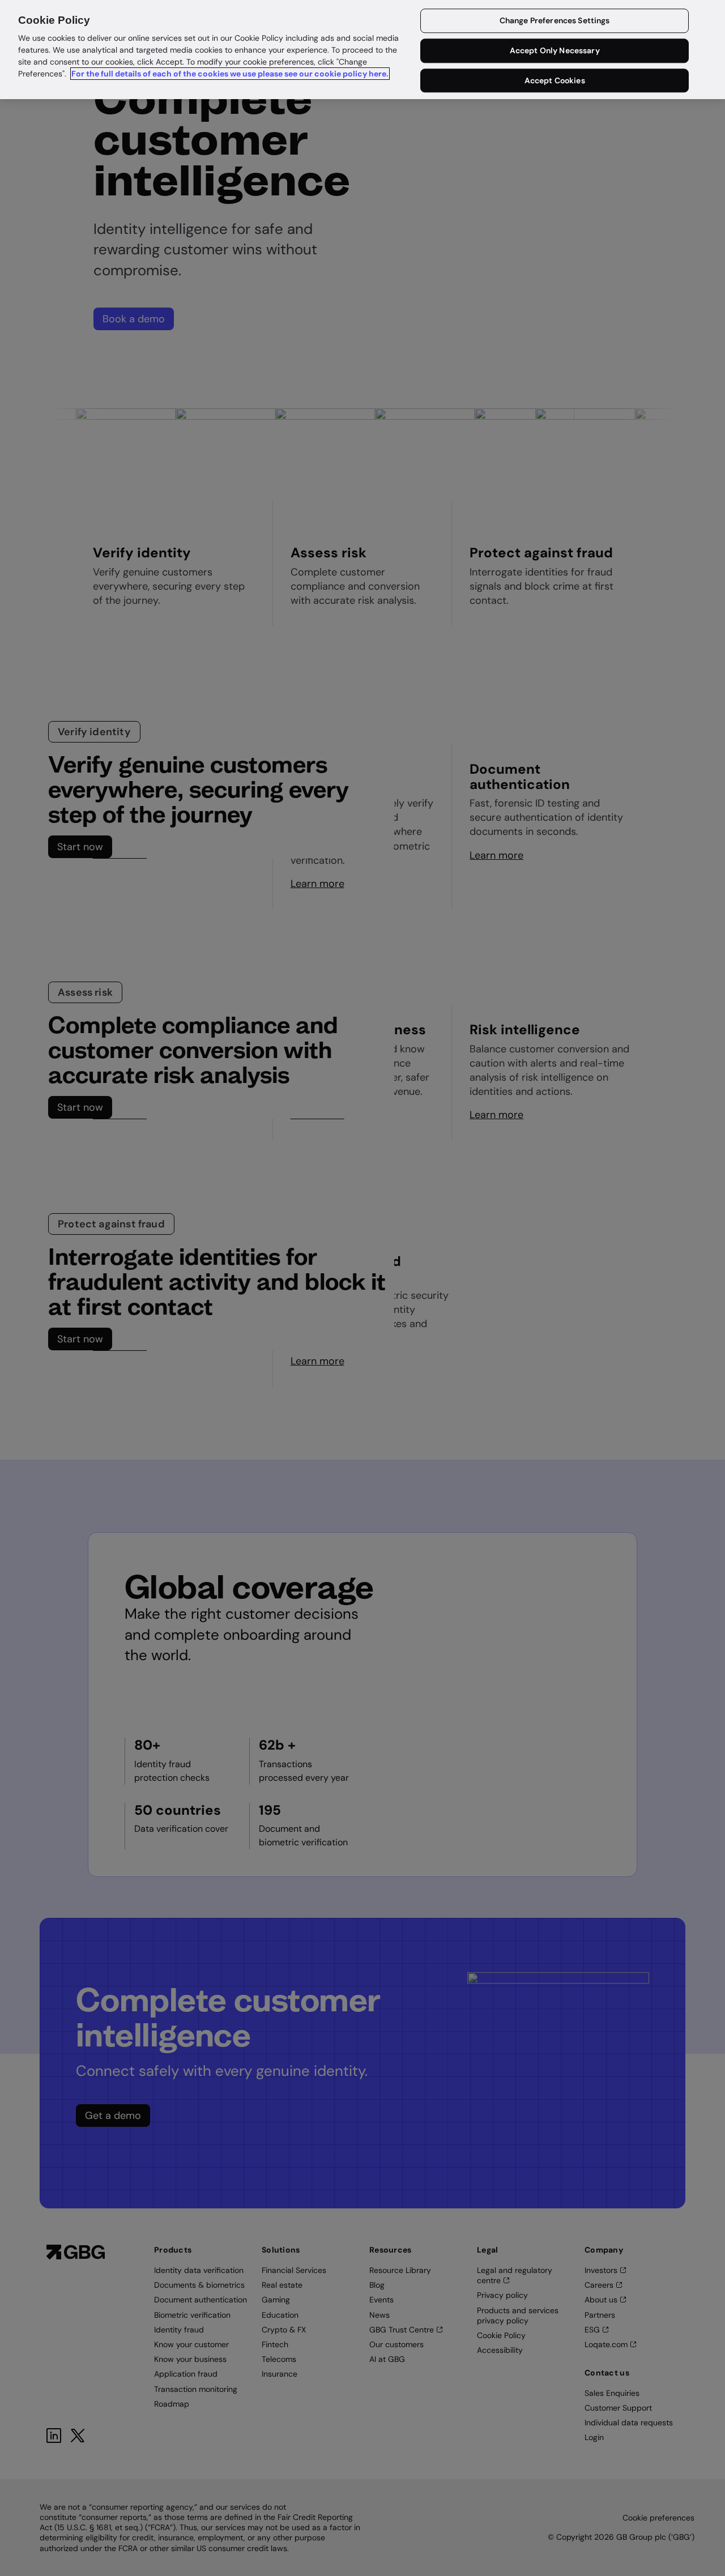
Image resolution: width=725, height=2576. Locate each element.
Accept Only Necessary (555, 51)
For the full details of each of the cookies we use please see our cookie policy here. (230, 74)
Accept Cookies (555, 80)
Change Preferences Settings (555, 21)
